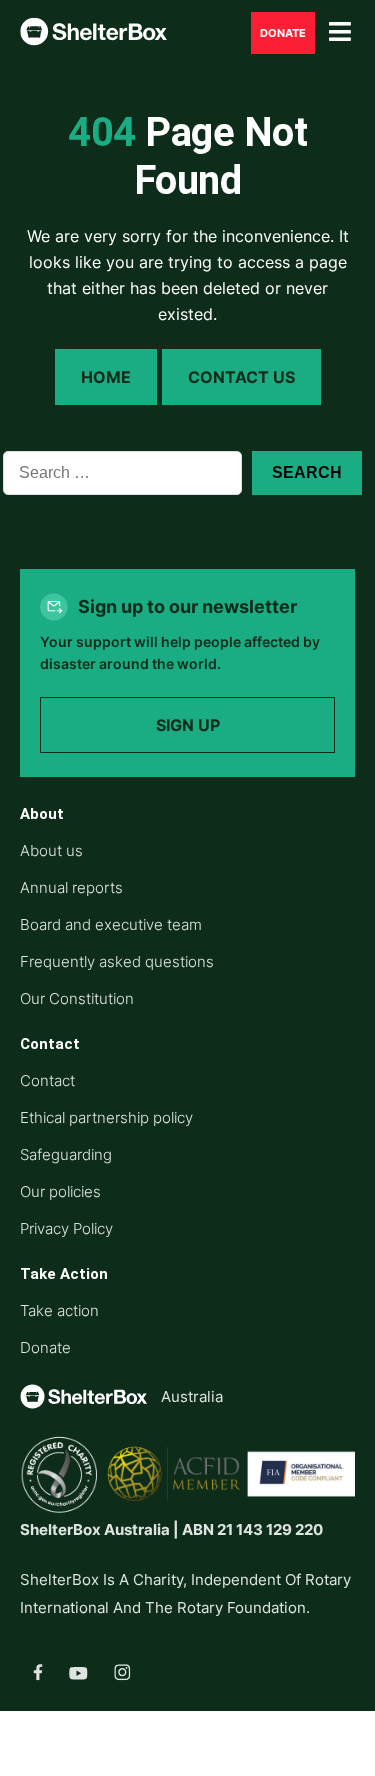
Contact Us (241, 377)
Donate (283, 33)
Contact (47, 1080)
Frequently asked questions (117, 961)
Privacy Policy (66, 1228)
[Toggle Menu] (340, 32)
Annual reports (71, 887)
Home (106, 377)
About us (51, 850)
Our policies (60, 1191)
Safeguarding (66, 1154)
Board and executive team (111, 924)
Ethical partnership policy (106, 1117)
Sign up (188, 725)
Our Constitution (77, 998)
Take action (59, 1310)
